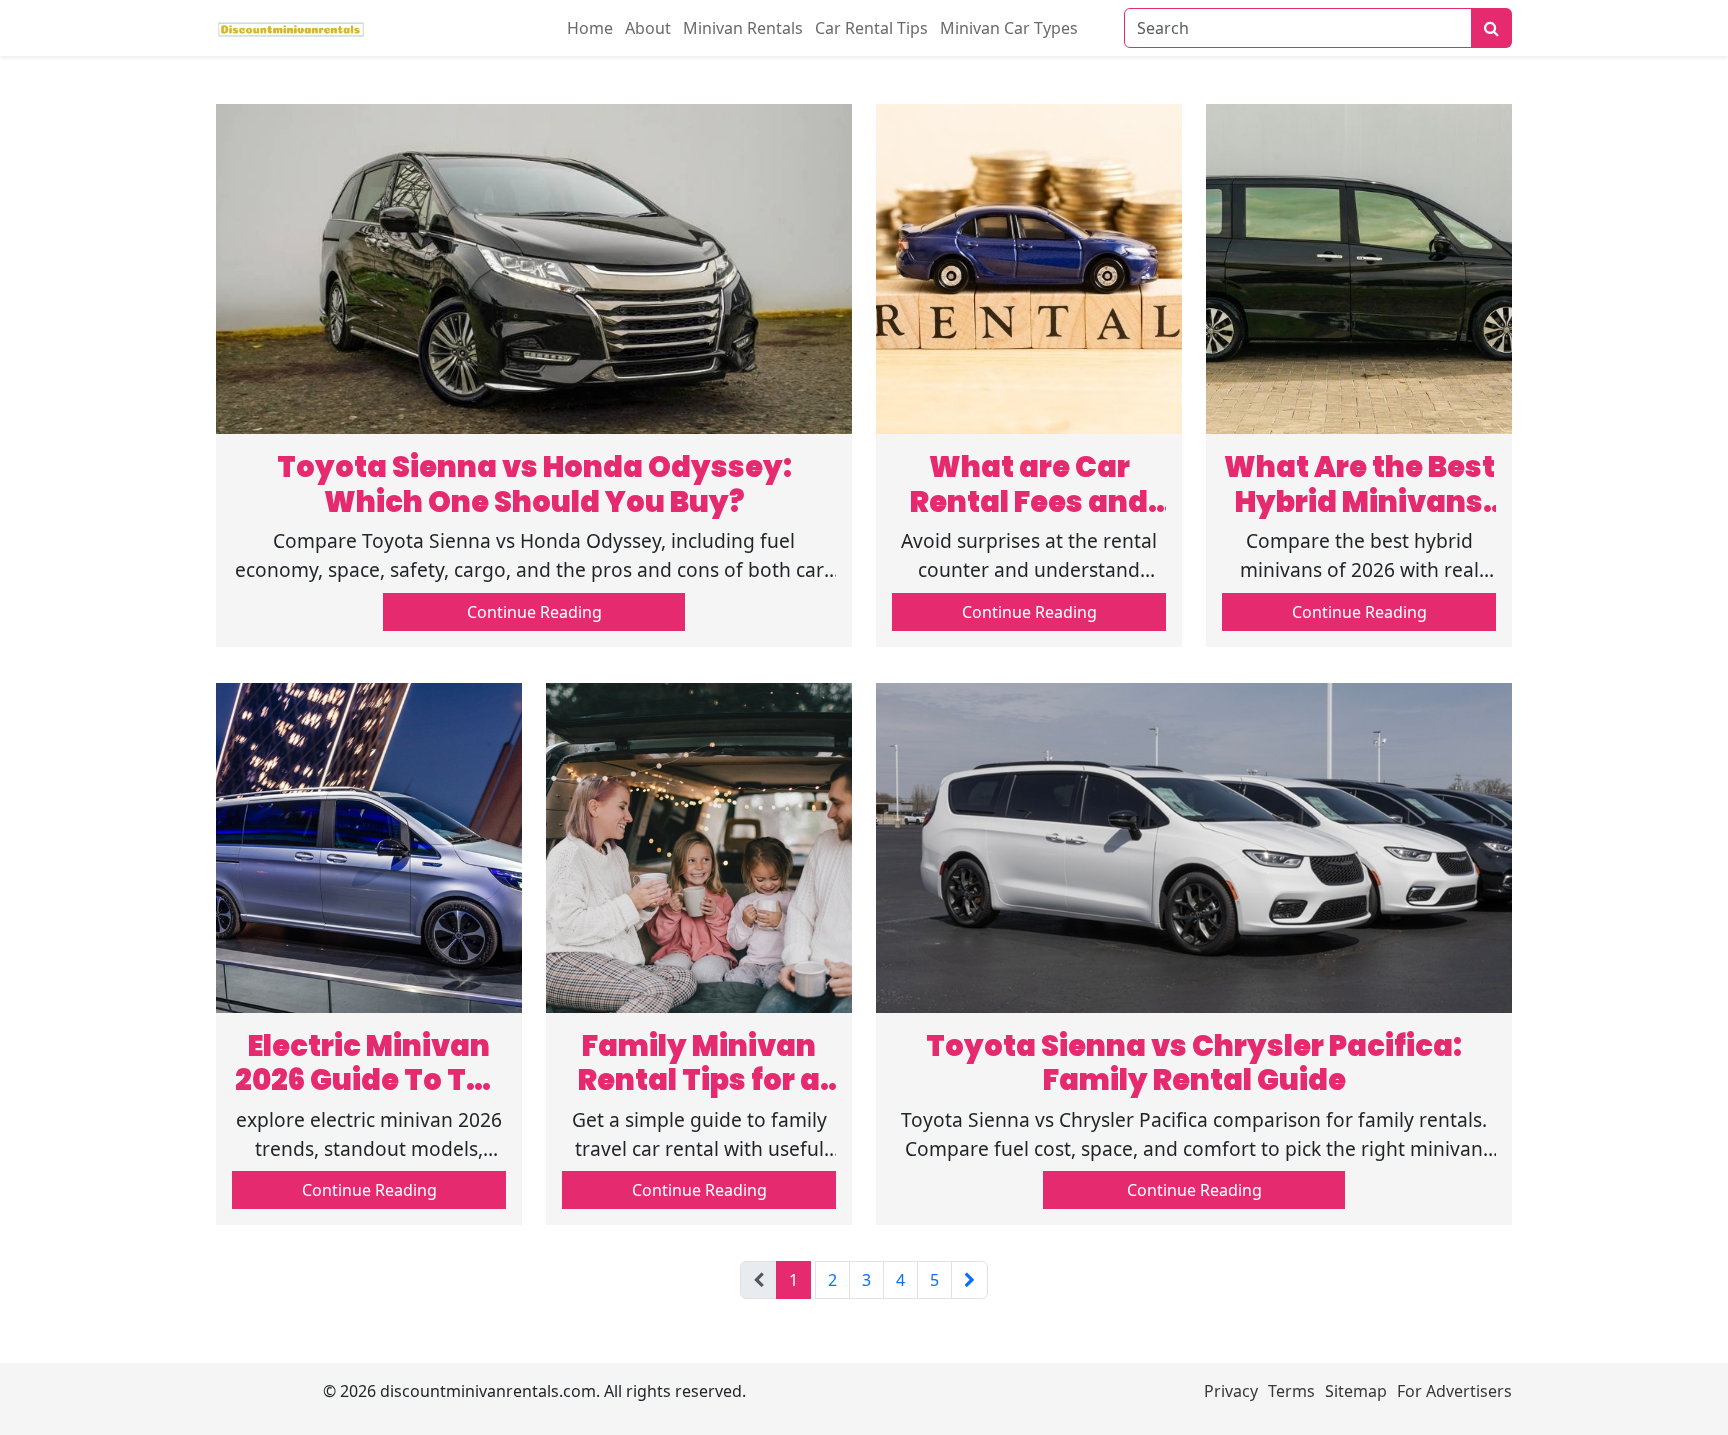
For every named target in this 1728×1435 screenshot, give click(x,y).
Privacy (1231, 1391)
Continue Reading (534, 612)
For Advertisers (1454, 1391)
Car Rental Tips (871, 28)
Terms (1291, 1391)
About (648, 28)
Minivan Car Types (1009, 28)
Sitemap (1356, 1391)
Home (590, 28)
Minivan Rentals (743, 28)
